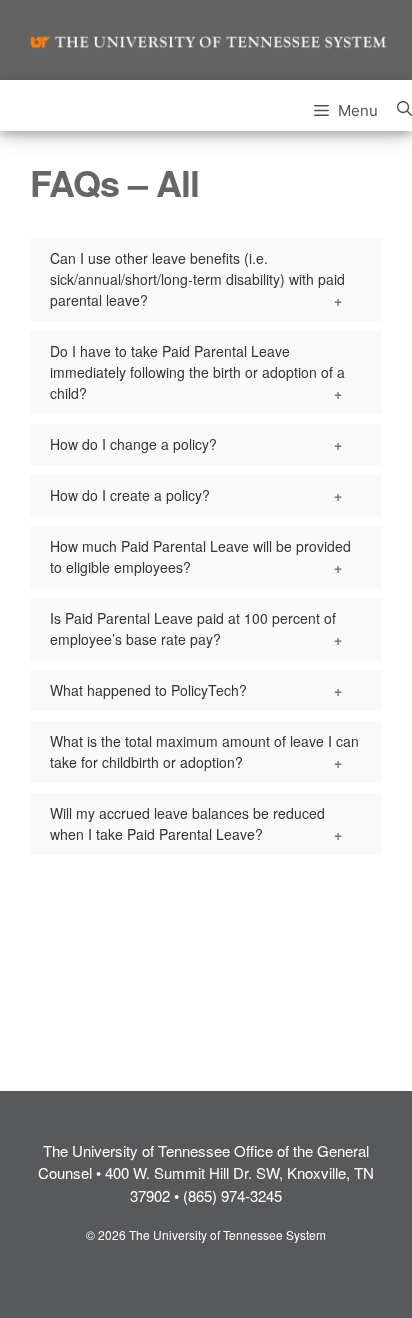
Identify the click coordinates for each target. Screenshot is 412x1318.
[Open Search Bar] (404, 106)
